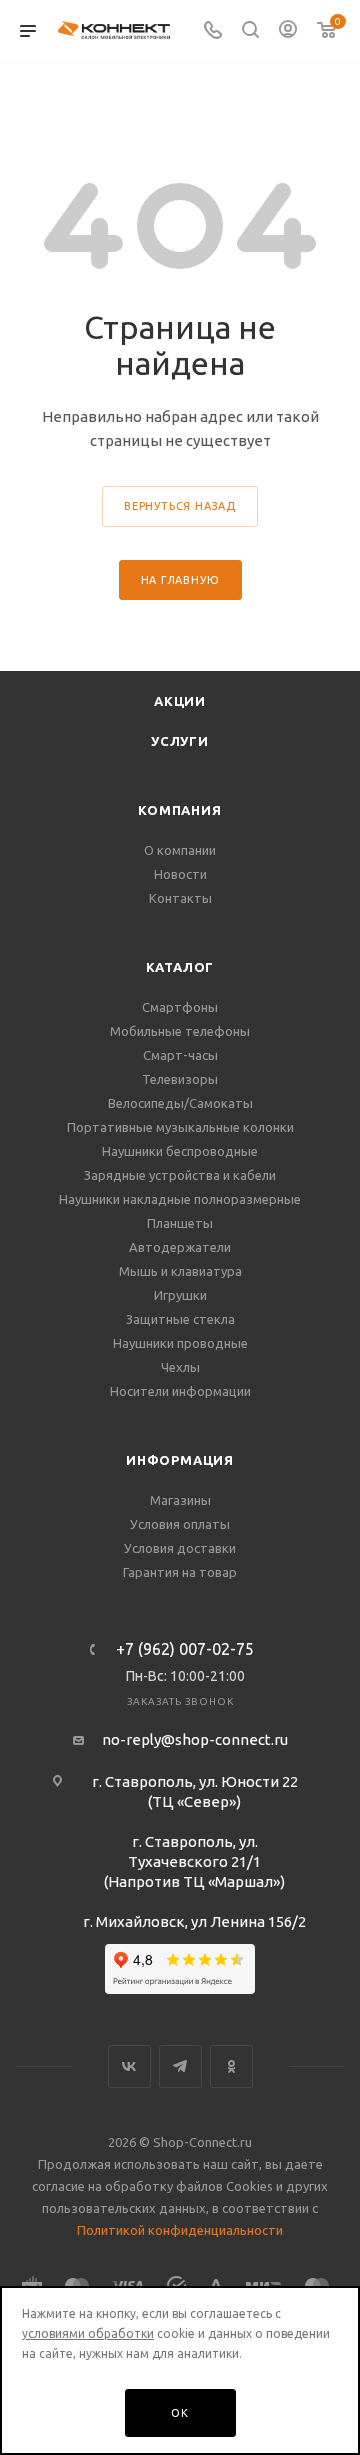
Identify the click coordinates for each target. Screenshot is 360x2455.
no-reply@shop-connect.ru (195, 1739)
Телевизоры (180, 1079)
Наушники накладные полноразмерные (180, 1199)
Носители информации (180, 1391)
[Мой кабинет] (288, 31)
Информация (180, 1460)
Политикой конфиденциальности (180, 2230)
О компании (180, 850)
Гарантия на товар (180, 1572)
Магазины (180, 1500)
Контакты (180, 898)
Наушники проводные (180, 1343)
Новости (180, 874)
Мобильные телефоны (180, 1031)
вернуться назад (180, 506)
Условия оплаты (180, 1524)
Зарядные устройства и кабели (180, 1175)
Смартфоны (180, 1007)
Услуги (180, 741)
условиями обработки (88, 2333)
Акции (180, 701)
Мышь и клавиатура (180, 1271)
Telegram (180, 2066)
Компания (179, 810)
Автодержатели (180, 1247)
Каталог (180, 967)
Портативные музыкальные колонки (180, 1127)
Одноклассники (231, 2066)
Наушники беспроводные (180, 1151)
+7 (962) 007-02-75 (185, 1649)
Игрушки (180, 1295)
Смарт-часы (180, 1055)
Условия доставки (180, 1548)
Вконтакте (129, 2066)
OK (180, 2413)
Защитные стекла (180, 1319)
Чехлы (180, 1367)
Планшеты (180, 1223)
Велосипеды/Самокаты (180, 1103)
